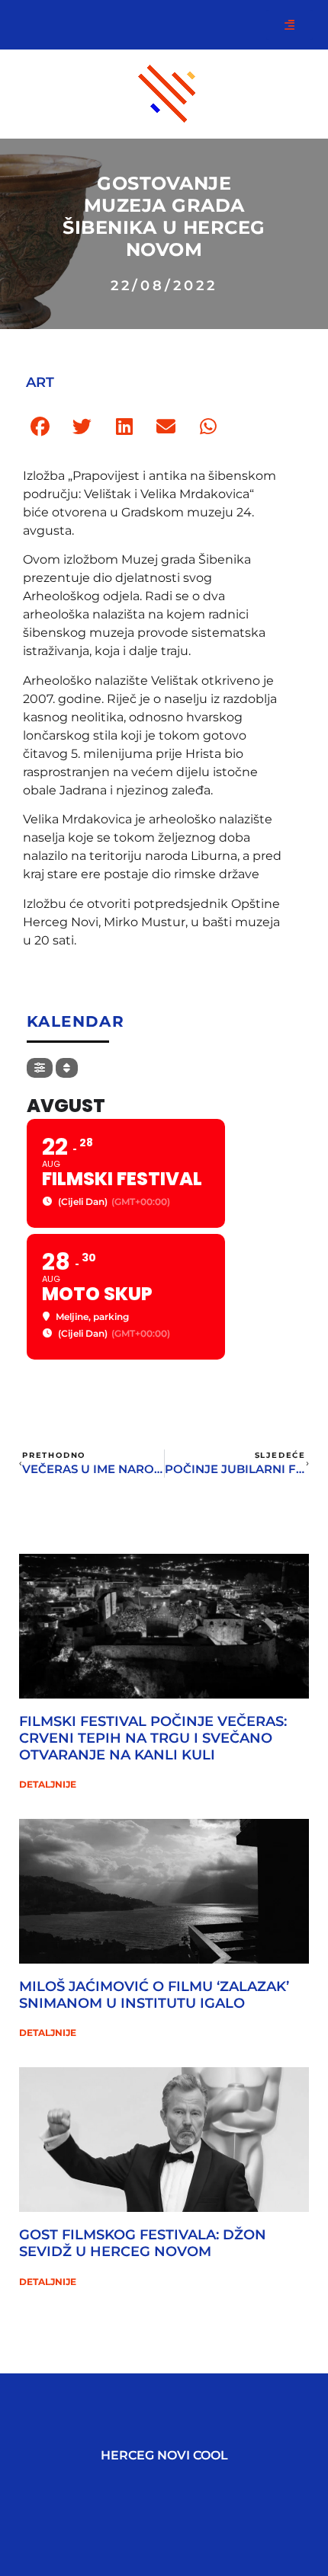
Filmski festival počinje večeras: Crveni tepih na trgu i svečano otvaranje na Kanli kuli (153, 1738)
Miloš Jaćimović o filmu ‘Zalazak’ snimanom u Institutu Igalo (154, 1995)
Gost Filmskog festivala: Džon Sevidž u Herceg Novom (143, 2243)
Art (40, 382)
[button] (40, 427)
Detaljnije (48, 1784)
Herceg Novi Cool (164, 2455)
